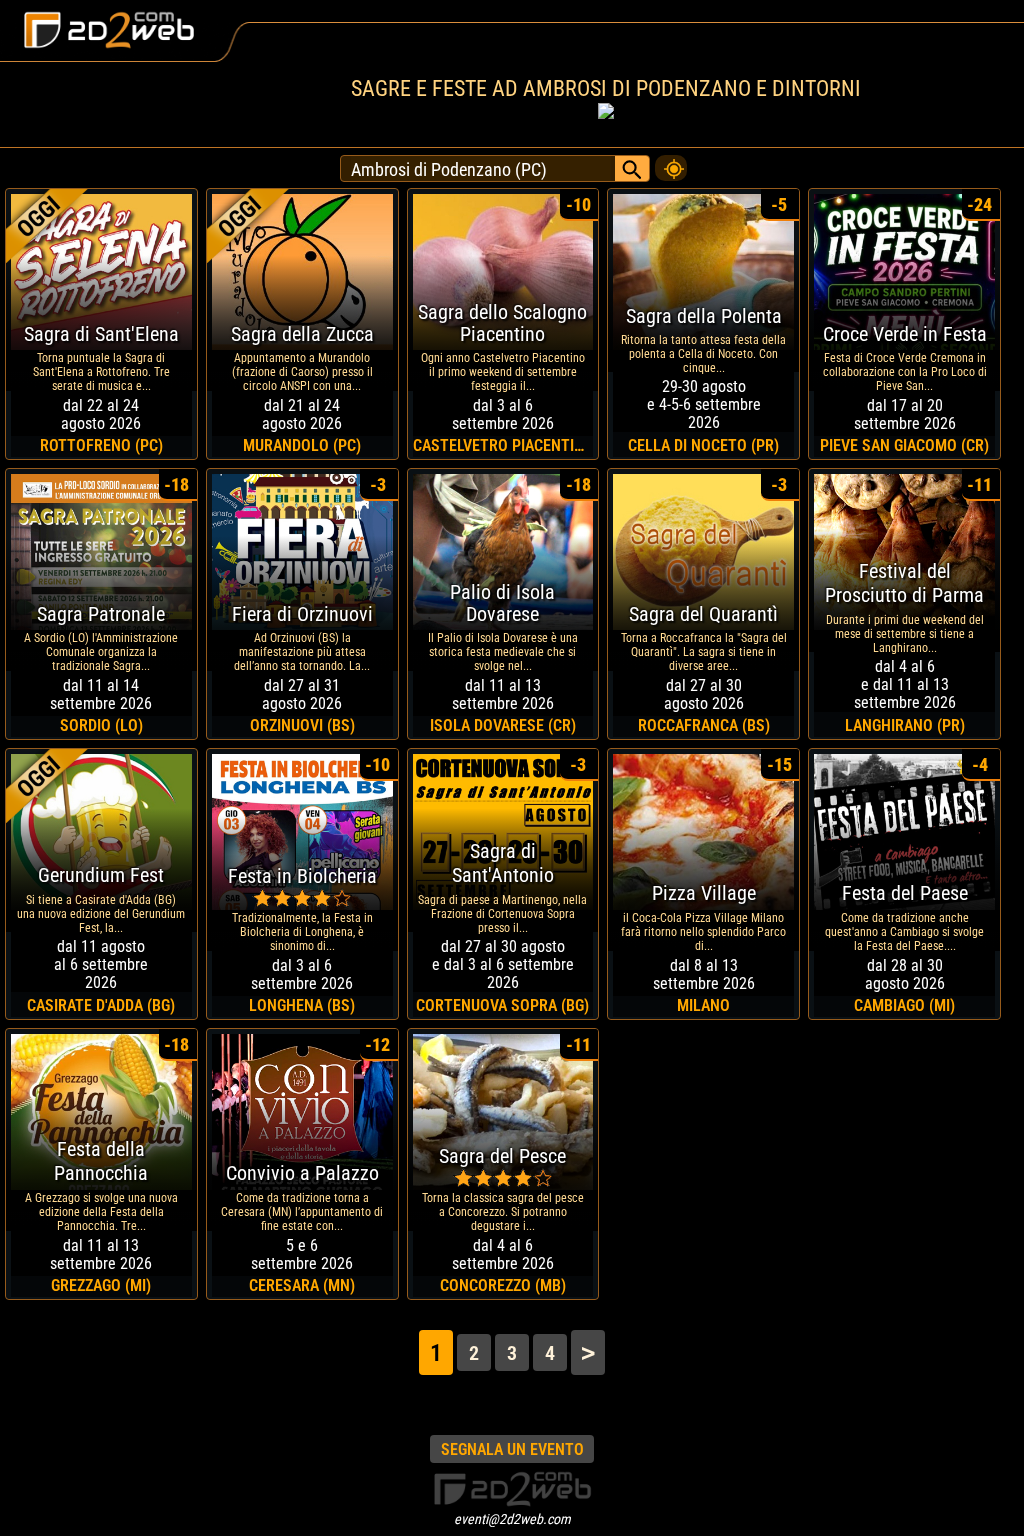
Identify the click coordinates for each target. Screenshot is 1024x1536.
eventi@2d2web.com (512, 1519)
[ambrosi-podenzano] (671, 163)
